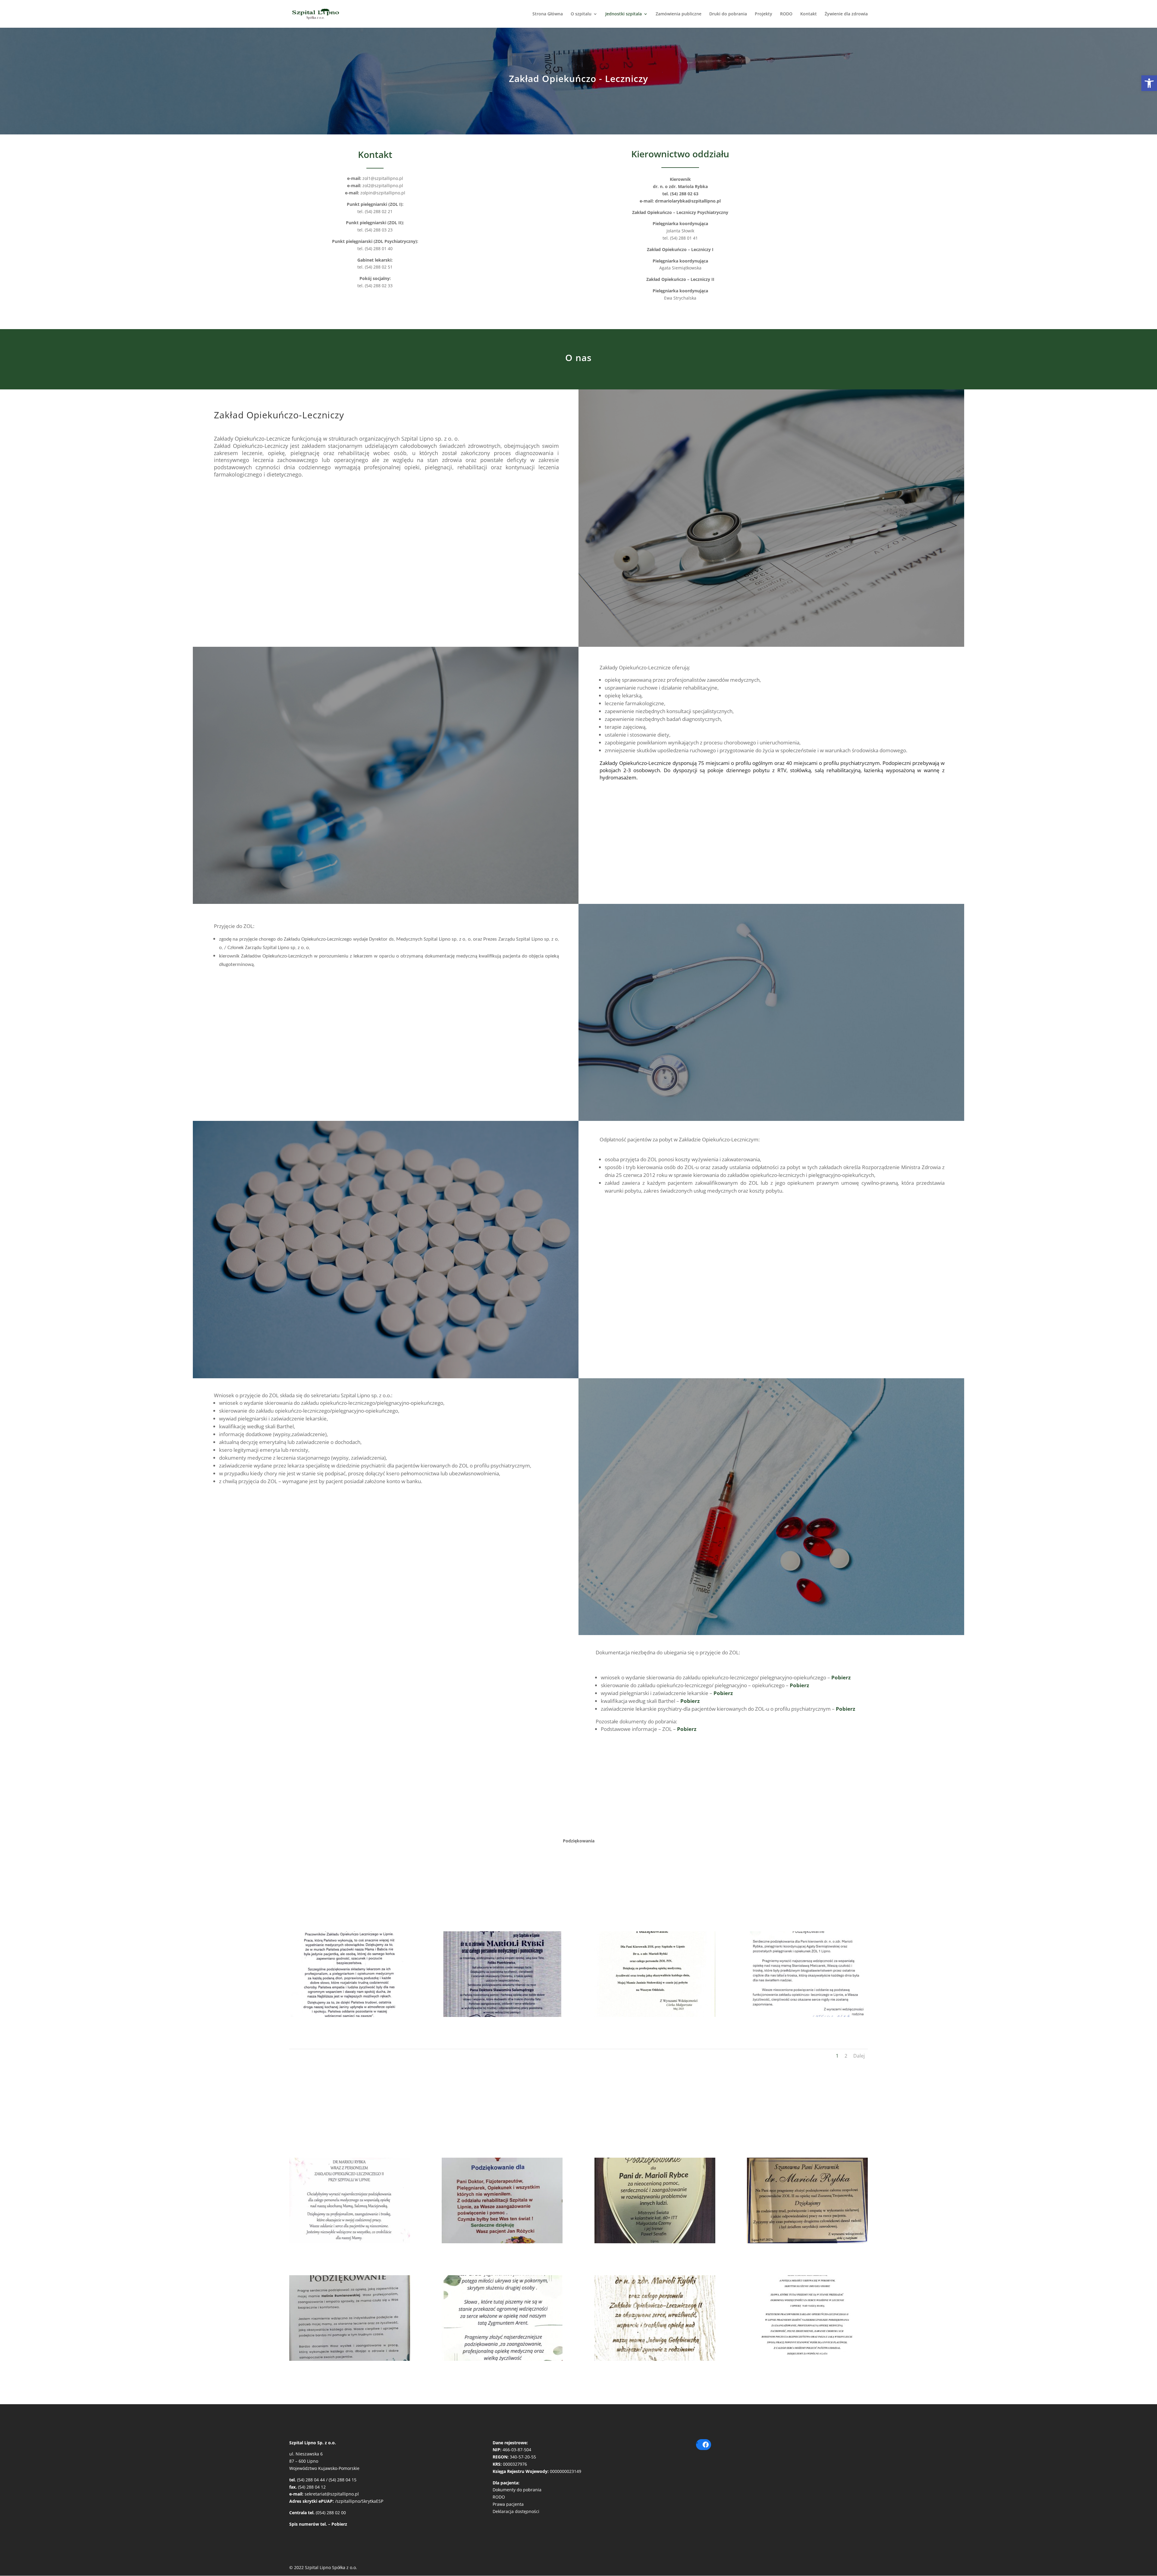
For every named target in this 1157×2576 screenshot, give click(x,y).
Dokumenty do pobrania (517, 2490)
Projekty (763, 14)
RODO (786, 14)
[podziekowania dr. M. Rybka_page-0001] (502, 2015)
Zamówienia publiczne (679, 14)
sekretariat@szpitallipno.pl (332, 2494)
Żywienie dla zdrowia (846, 14)
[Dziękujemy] (502, 2359)
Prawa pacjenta (508, 2504)
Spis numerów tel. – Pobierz (318, 2524)
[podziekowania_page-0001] (807, 2359)
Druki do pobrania (728, 14)
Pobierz (841, 1677)
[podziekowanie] (655, 2015)
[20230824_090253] (655, 2242)
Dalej (859, 2056)
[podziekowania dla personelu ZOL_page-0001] (350, 2015)
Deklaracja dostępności (516, 2511)
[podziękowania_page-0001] (350, 2242)
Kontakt (809, 14)
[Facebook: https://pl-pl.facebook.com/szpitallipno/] (706, 2445)
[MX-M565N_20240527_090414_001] (655, 2359)
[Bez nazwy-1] (807, 2015)
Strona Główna (548, 14)
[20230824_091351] (502, 2242)
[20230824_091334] (350, 2359)
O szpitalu (581, 14)
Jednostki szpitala (624, 14)
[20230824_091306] (807, 2242)
